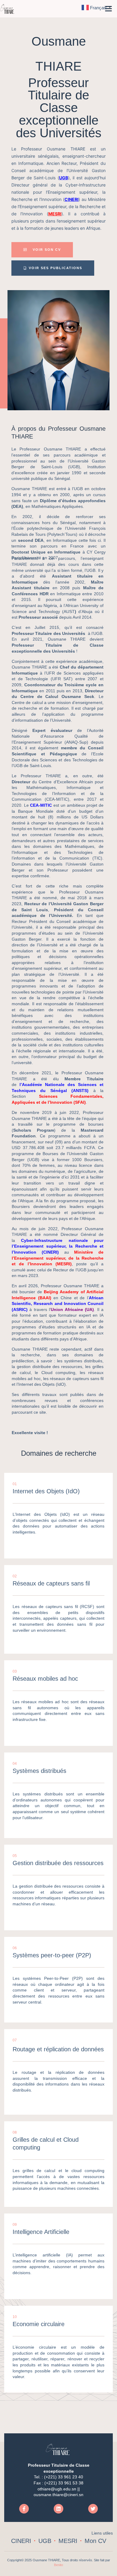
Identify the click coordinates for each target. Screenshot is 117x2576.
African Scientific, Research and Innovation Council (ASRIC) (58, 1304)
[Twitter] (93, 2509)
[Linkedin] (58, 2509)
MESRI (55, 214)
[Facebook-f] (24, 2509)
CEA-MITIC (41, 805)
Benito (58, 2565)
